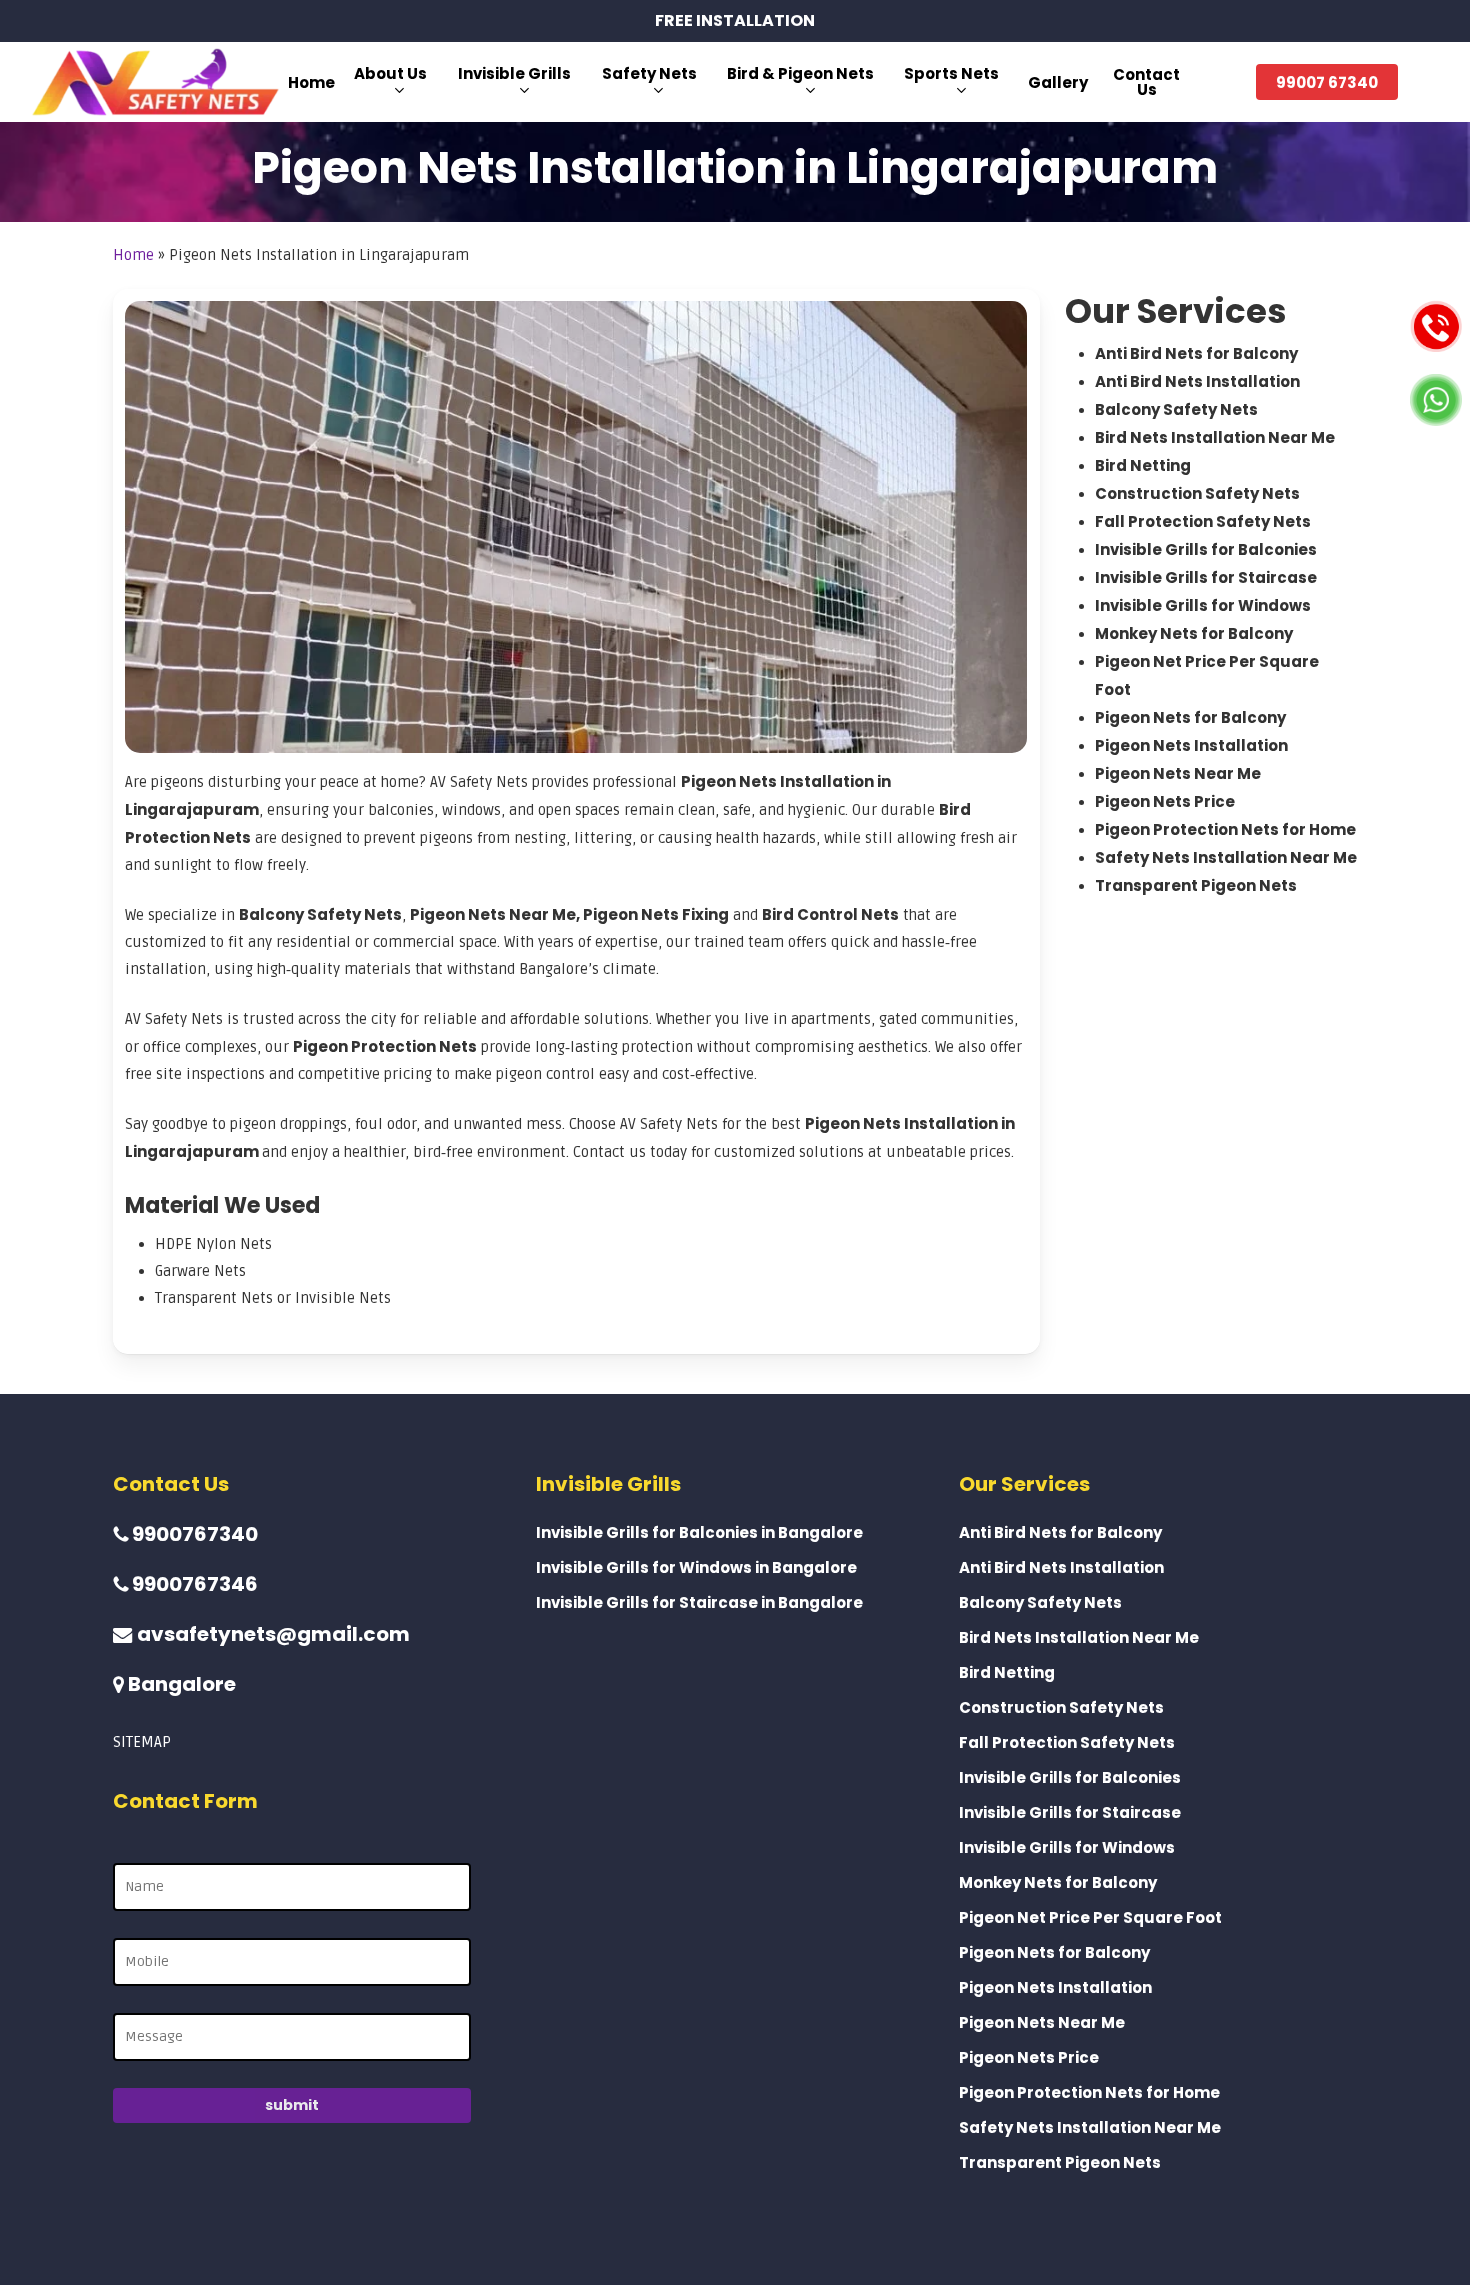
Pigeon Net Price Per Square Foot (1090, 1917)
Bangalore (180, 1684)
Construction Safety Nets (1197, 493)
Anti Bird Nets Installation (1197, 381)
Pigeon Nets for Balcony (1190, 717)
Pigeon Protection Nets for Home (1225, 829)
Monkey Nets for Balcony (1194, 633)
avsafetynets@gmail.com (271, 1634)
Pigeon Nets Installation (1191, 745)
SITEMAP (142, 1742)
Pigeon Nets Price (1165, 801)
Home (133, 255)
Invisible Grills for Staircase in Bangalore (699, 1602)
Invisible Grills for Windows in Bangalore (696, 1567)
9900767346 (193, 1584)
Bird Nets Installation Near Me (1215, 437)
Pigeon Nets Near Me (1178, 773)
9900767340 (193, 1534)
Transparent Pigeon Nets (1196, 885)
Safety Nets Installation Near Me (1226, 857)
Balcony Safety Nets (1176, 409)
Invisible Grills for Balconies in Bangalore (699, 1532)
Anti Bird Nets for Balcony (1196, 353)
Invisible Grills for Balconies (1206, 549)
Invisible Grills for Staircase (1206, 577)
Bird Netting (1143, 465)
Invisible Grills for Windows (1203, 605)
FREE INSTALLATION (735, 20)
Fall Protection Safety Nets (1203, 521)
